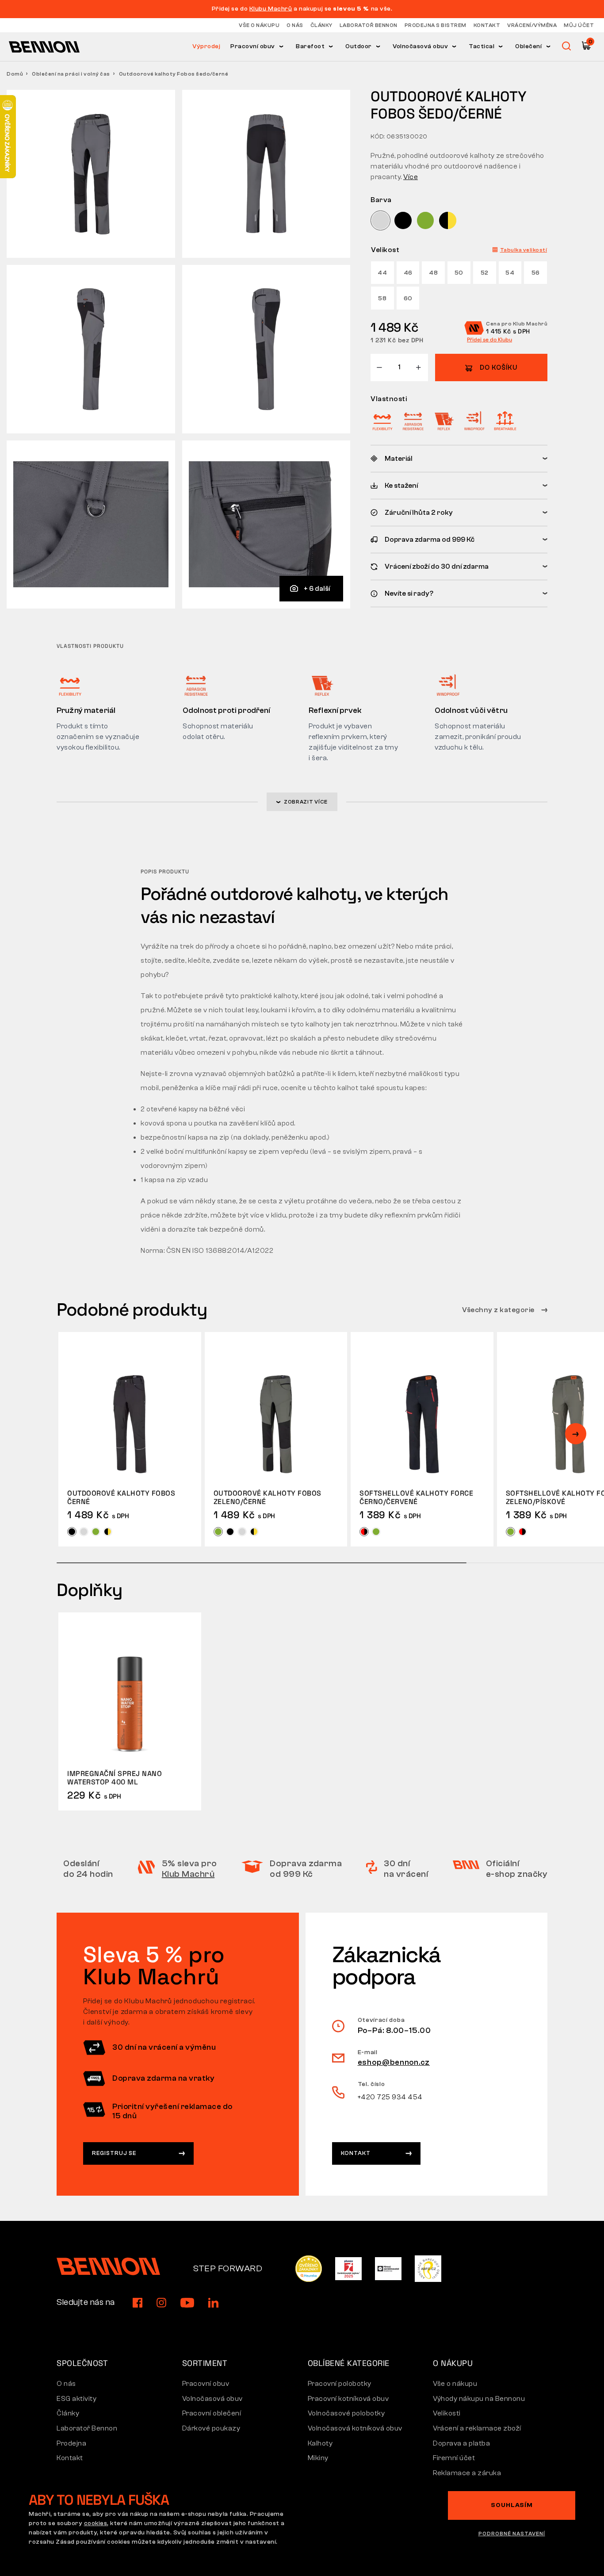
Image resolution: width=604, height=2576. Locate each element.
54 (510, 273)
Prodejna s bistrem (436, 25)
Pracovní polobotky (340, 2384)
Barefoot (310, 46)
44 (382, 273)
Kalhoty (320, 2443)
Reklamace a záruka (467, 2473)
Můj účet (579, 25)
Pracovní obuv (253, 46)
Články (321, 25)
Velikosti (447, 2413)
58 (382, 299)
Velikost (385, 250)
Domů (15, 74)
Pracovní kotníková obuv (348, 2399)
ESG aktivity (76, 2399)
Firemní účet (454, 2458)
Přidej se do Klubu (489, 340)
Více (411, 177)
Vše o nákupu (259, 25)
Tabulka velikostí (524, 250)
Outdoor (359, 46)
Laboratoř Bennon (369, 25)
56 (536, 273)
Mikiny (318, 2458)
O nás (295, 25)
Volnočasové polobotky (346, 2413)
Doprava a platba (461, 2443)
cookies (96, 2523)
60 (408, 299)
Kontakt (487, 25)
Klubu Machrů (271, 9)
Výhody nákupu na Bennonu (479, 2399)
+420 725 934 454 (390, 2097)
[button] (576, 1434)
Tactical (482, 46)
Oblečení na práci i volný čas (71, 74)
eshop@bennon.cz (394, 2062)
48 (433, 273)
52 (485, 273)
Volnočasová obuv (420, 46)
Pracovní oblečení (212, 2413)
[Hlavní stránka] (44, 46)
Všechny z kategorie (499, 1310)
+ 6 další (317, 589)
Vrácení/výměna (532, 25)
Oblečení (528, 46)
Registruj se (114, 2153)
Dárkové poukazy (211, 2428)
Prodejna (71, 2443)
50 (459, 273)
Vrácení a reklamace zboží (477, 2428)
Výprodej (206, 46)
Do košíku (499, 368)
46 (408, 273)
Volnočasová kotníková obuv (355, 2428)
